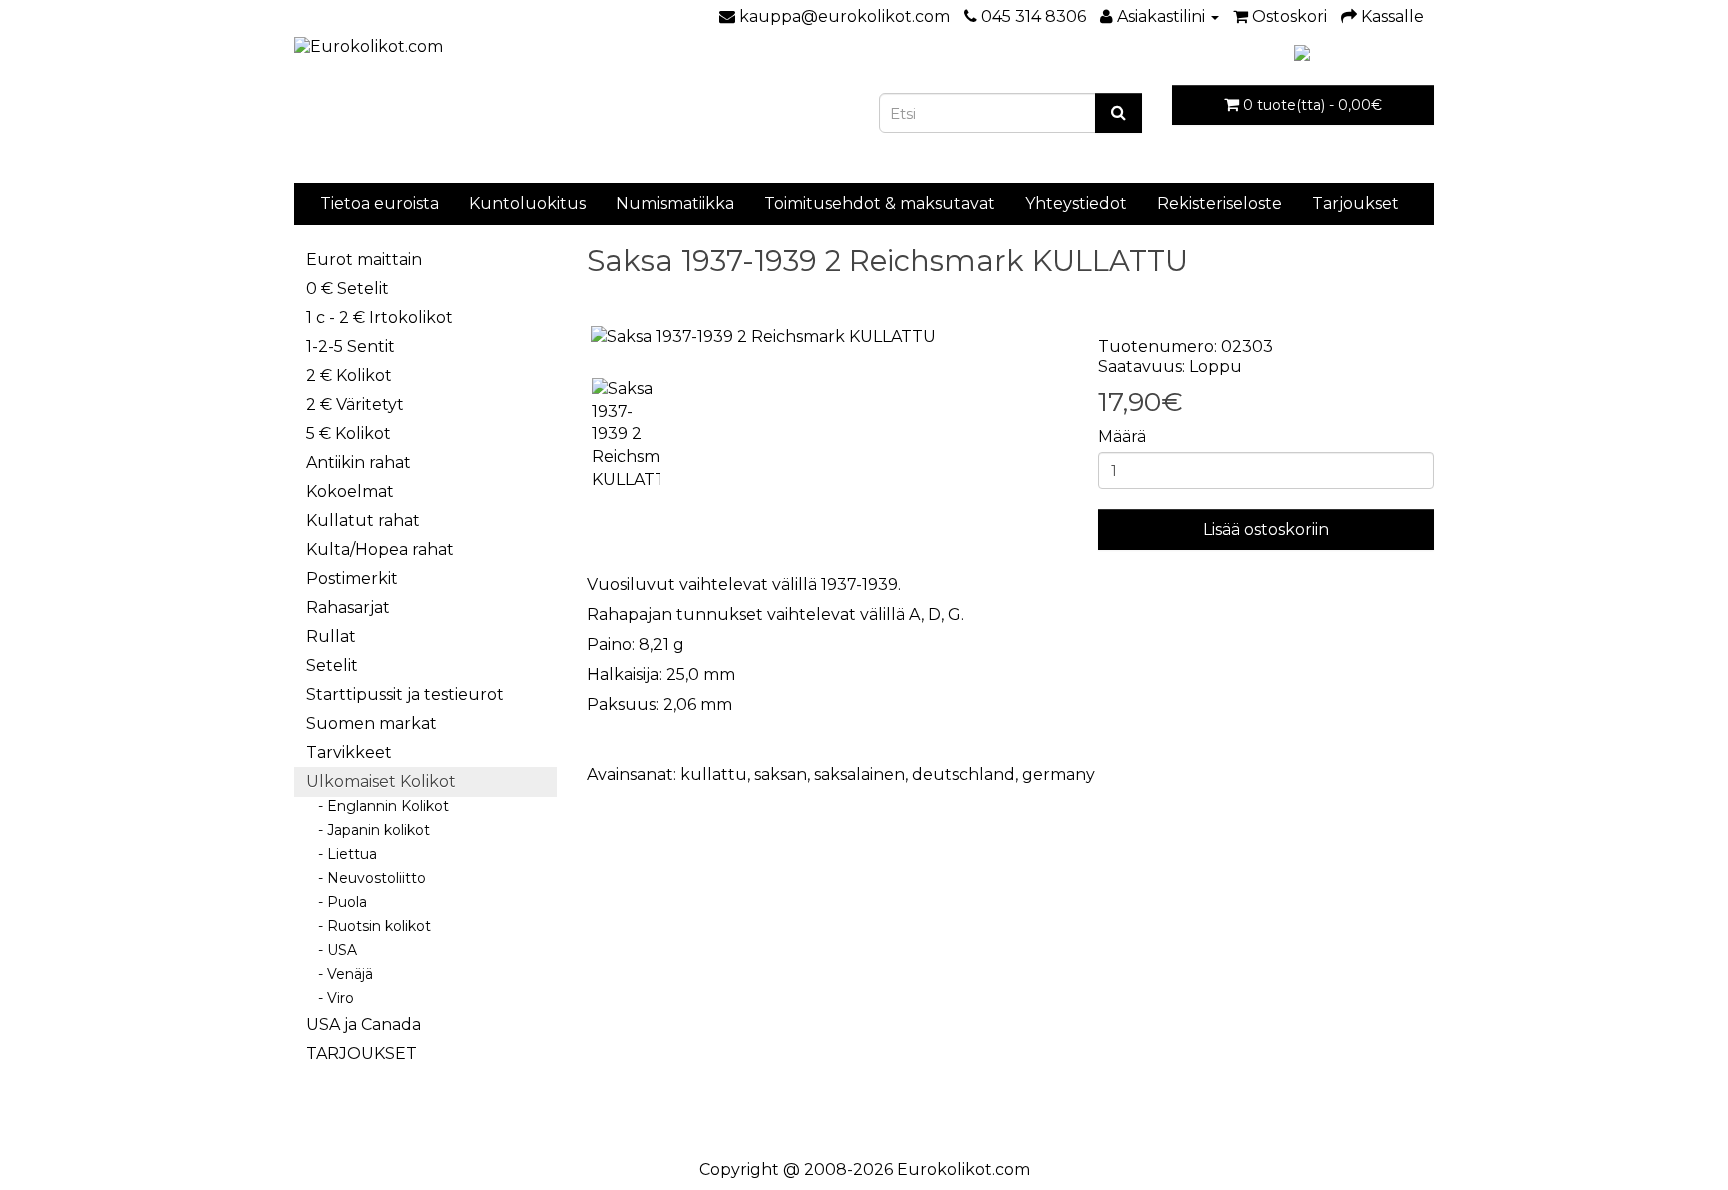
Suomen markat (371, 723)
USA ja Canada (363, 1024)
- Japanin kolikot (368, 830)
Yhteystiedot (1076, 203)
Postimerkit (352, 578)
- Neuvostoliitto (366, 878)
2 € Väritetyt (355, 404)
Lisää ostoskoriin (1266, 529)
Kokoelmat (350, 491)
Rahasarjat (348, 607)
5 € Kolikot (348, 433)
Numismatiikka (675, 203)
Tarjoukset (1355, 203)
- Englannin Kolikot (377, 806)
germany (1058, 774)
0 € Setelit (347, 288)
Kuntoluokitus (527, 203)
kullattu (713, 774)
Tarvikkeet (349, 752)
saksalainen (859, 774)
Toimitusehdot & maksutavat (879, 203)
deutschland (963, 774)
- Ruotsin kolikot (368, 926)
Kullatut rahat (363, 520)
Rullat (331, 636)
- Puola (336, 902)
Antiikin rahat (358, 462)
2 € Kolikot (349, 375)
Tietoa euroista (379, 203)
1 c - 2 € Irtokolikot (379, 317)
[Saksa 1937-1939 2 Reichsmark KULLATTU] (828, 337)
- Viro (330, 998)
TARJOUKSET (361, 1053)
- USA (331, 950)
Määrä (1122, 436)
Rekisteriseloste (1219, 203)
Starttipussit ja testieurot (405, 694)
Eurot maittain (364, 259)
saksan (780, 774)
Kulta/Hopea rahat (380, 549)
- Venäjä (339, 974)
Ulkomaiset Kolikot (381, 781)
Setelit (332, 665)
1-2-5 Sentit (350, 346)
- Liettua (341, 854)
